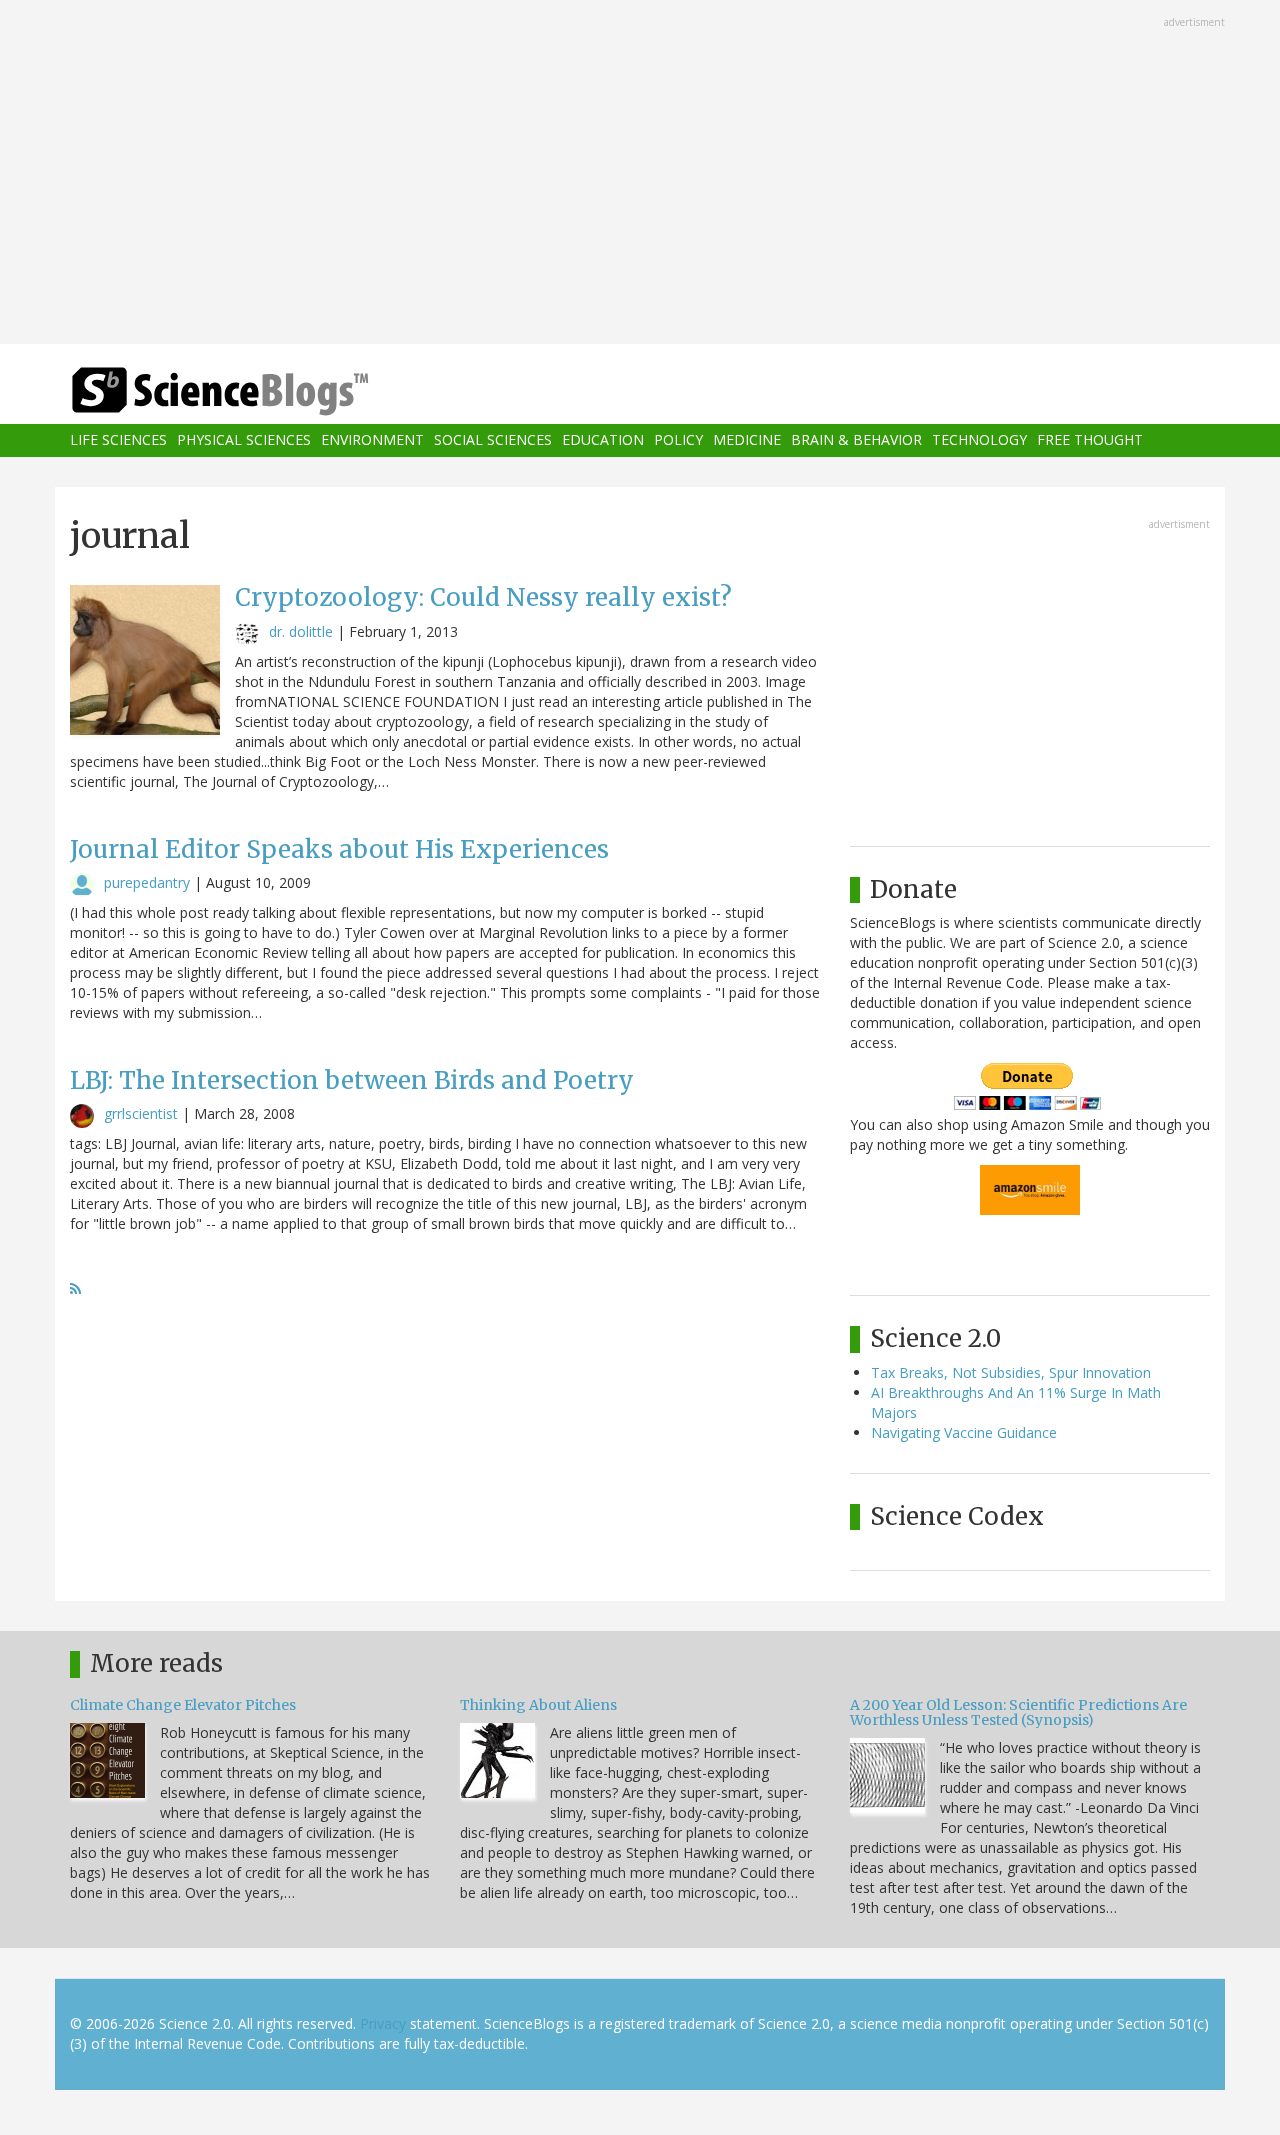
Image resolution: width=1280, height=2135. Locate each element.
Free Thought (1090, 440)
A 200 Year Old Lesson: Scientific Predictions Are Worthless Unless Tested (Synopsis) (1018, 1712)
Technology (979, 440)
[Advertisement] (640, 174)
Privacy (383, 2023)
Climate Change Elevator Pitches (183, 1705)
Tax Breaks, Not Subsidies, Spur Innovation (1011, 1372)
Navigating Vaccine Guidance (964, 1432)
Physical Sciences (244, 440)
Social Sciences (493, 440)
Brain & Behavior (856, 440)
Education (603, 440)
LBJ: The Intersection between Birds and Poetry (352, 1080)
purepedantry (147, 882)
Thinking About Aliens (538, 1705)
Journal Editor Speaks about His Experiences (339, 849)
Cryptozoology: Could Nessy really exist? (483, 597)
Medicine (747, 440)
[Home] (260, 391)
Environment (372, 440)
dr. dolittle (301, 631)
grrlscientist (141, 1113)
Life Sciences (118, 440)
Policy (678, 440)
